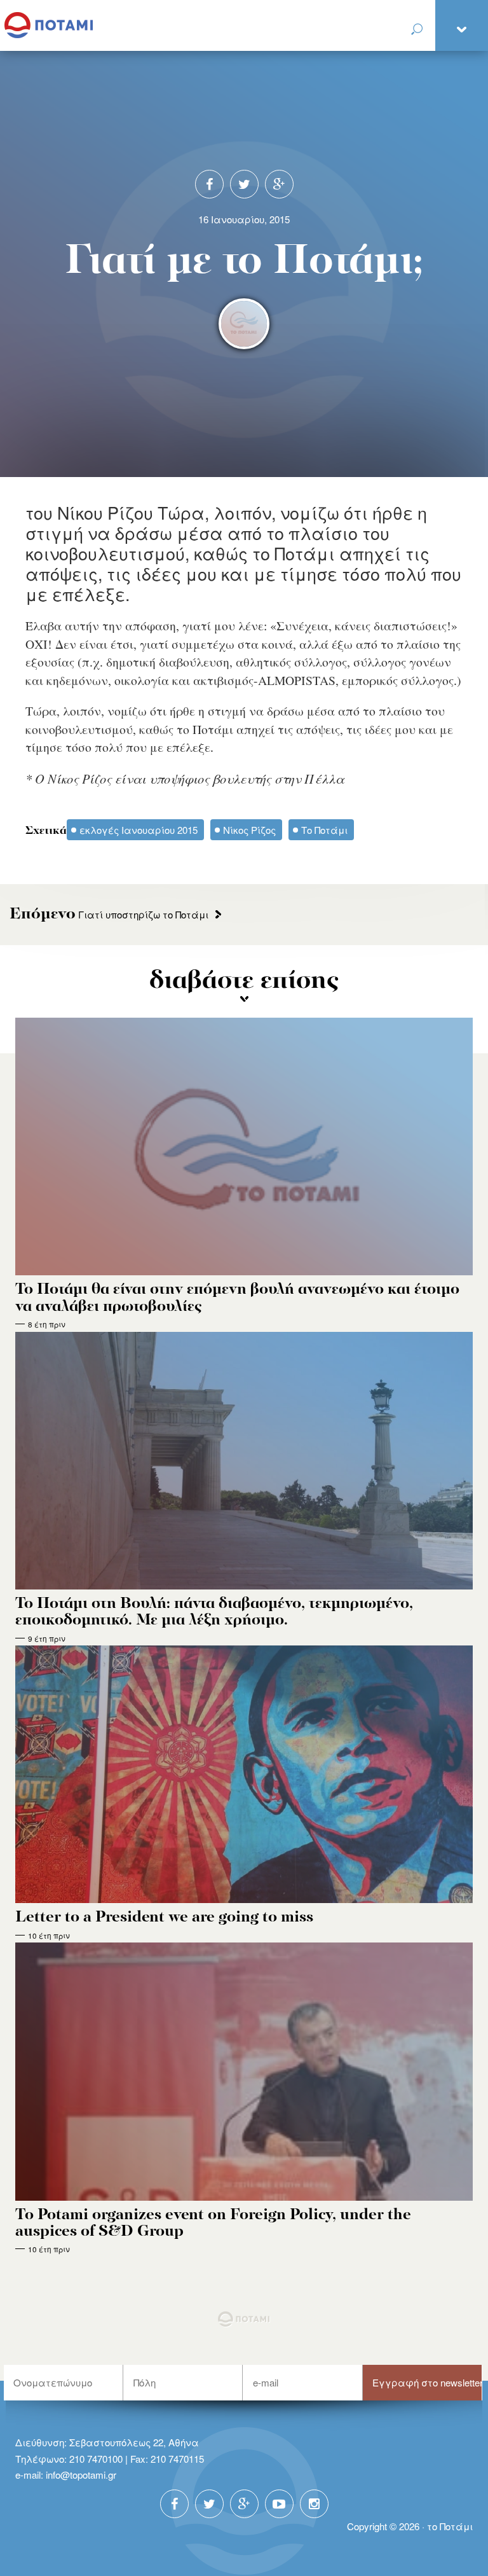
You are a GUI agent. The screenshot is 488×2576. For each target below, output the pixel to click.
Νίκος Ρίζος (249, 830)
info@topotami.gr (81, 2475)
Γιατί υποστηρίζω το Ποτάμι (109, 914)
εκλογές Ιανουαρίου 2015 (139, 830)
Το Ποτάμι (324, 830)
